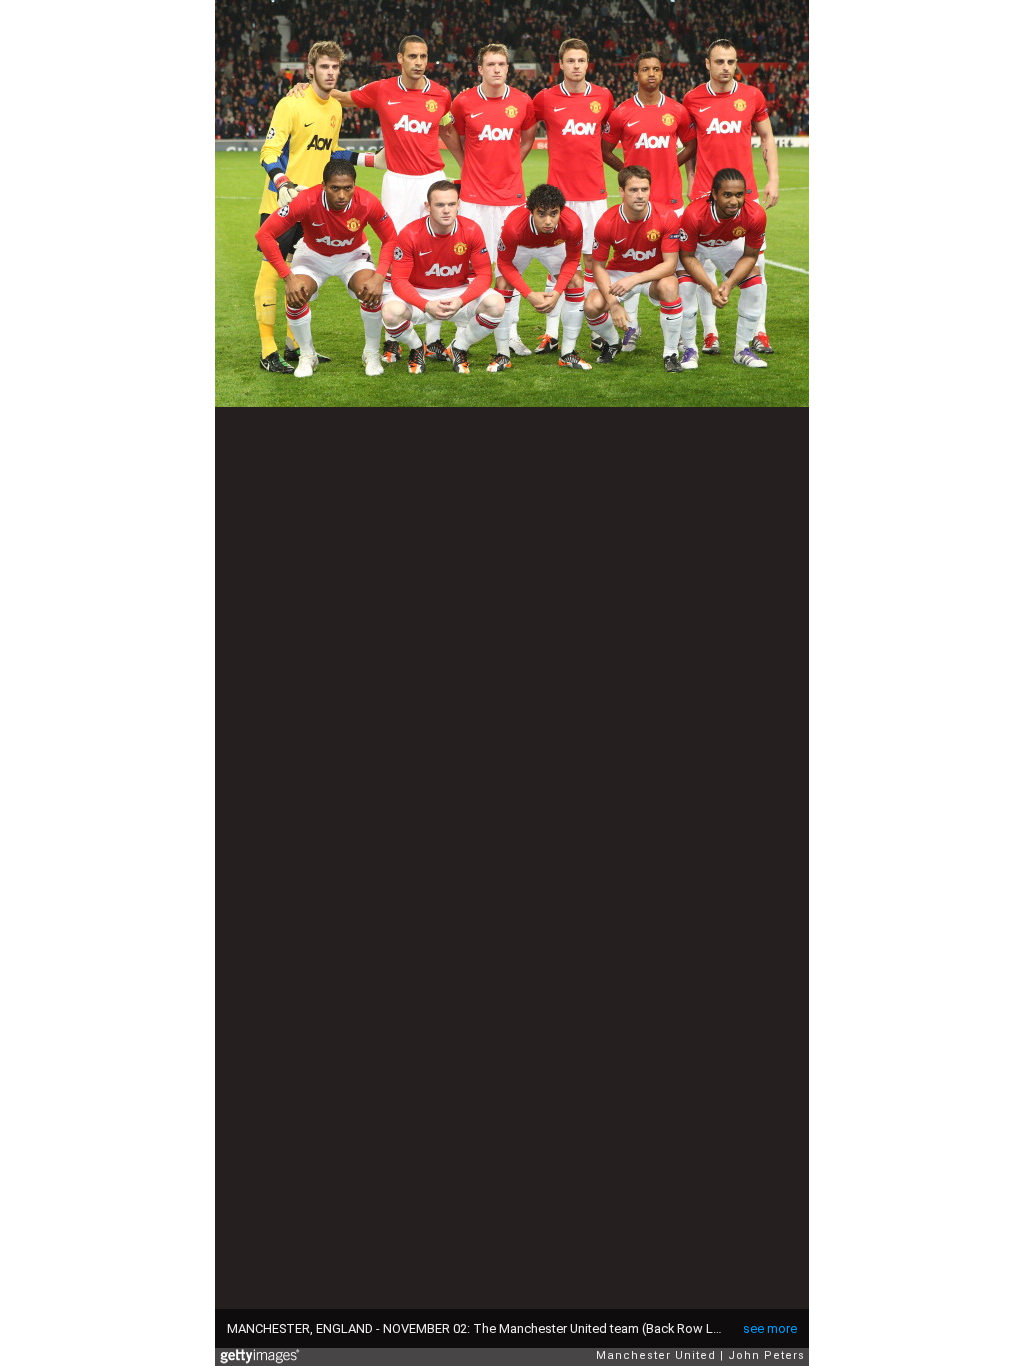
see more (770, 1328)
